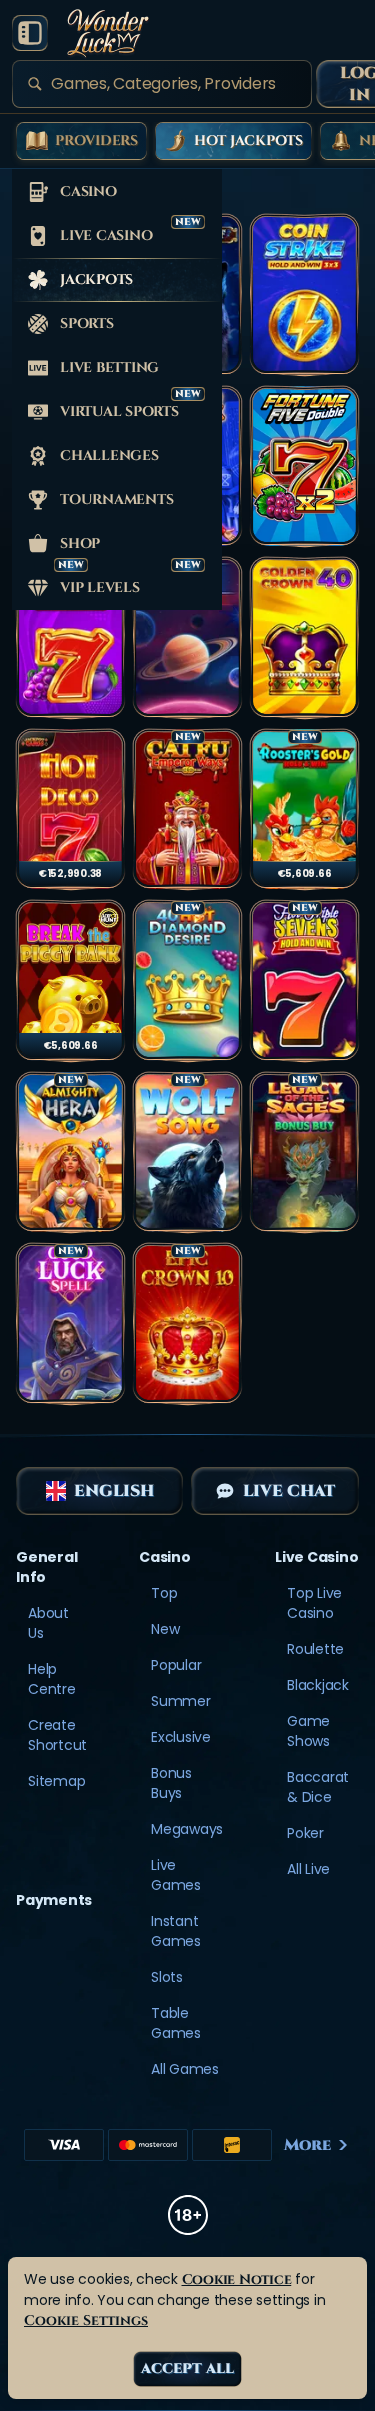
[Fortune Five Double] (304, 467)
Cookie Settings (86, 2320)
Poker (305, 1833)
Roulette (315, 1649)
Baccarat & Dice (318, 1787)
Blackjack (318, 1685)
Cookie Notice (237, 2279)
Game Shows (308, 1731)
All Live (308, 1869)
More (307, 2145)
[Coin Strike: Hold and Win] (304, 295)
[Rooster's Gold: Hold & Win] (304, 810)
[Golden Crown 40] (304, 638)
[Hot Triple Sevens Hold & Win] (304, 981)
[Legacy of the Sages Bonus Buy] (304, 1153)
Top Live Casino (314, 1603)
